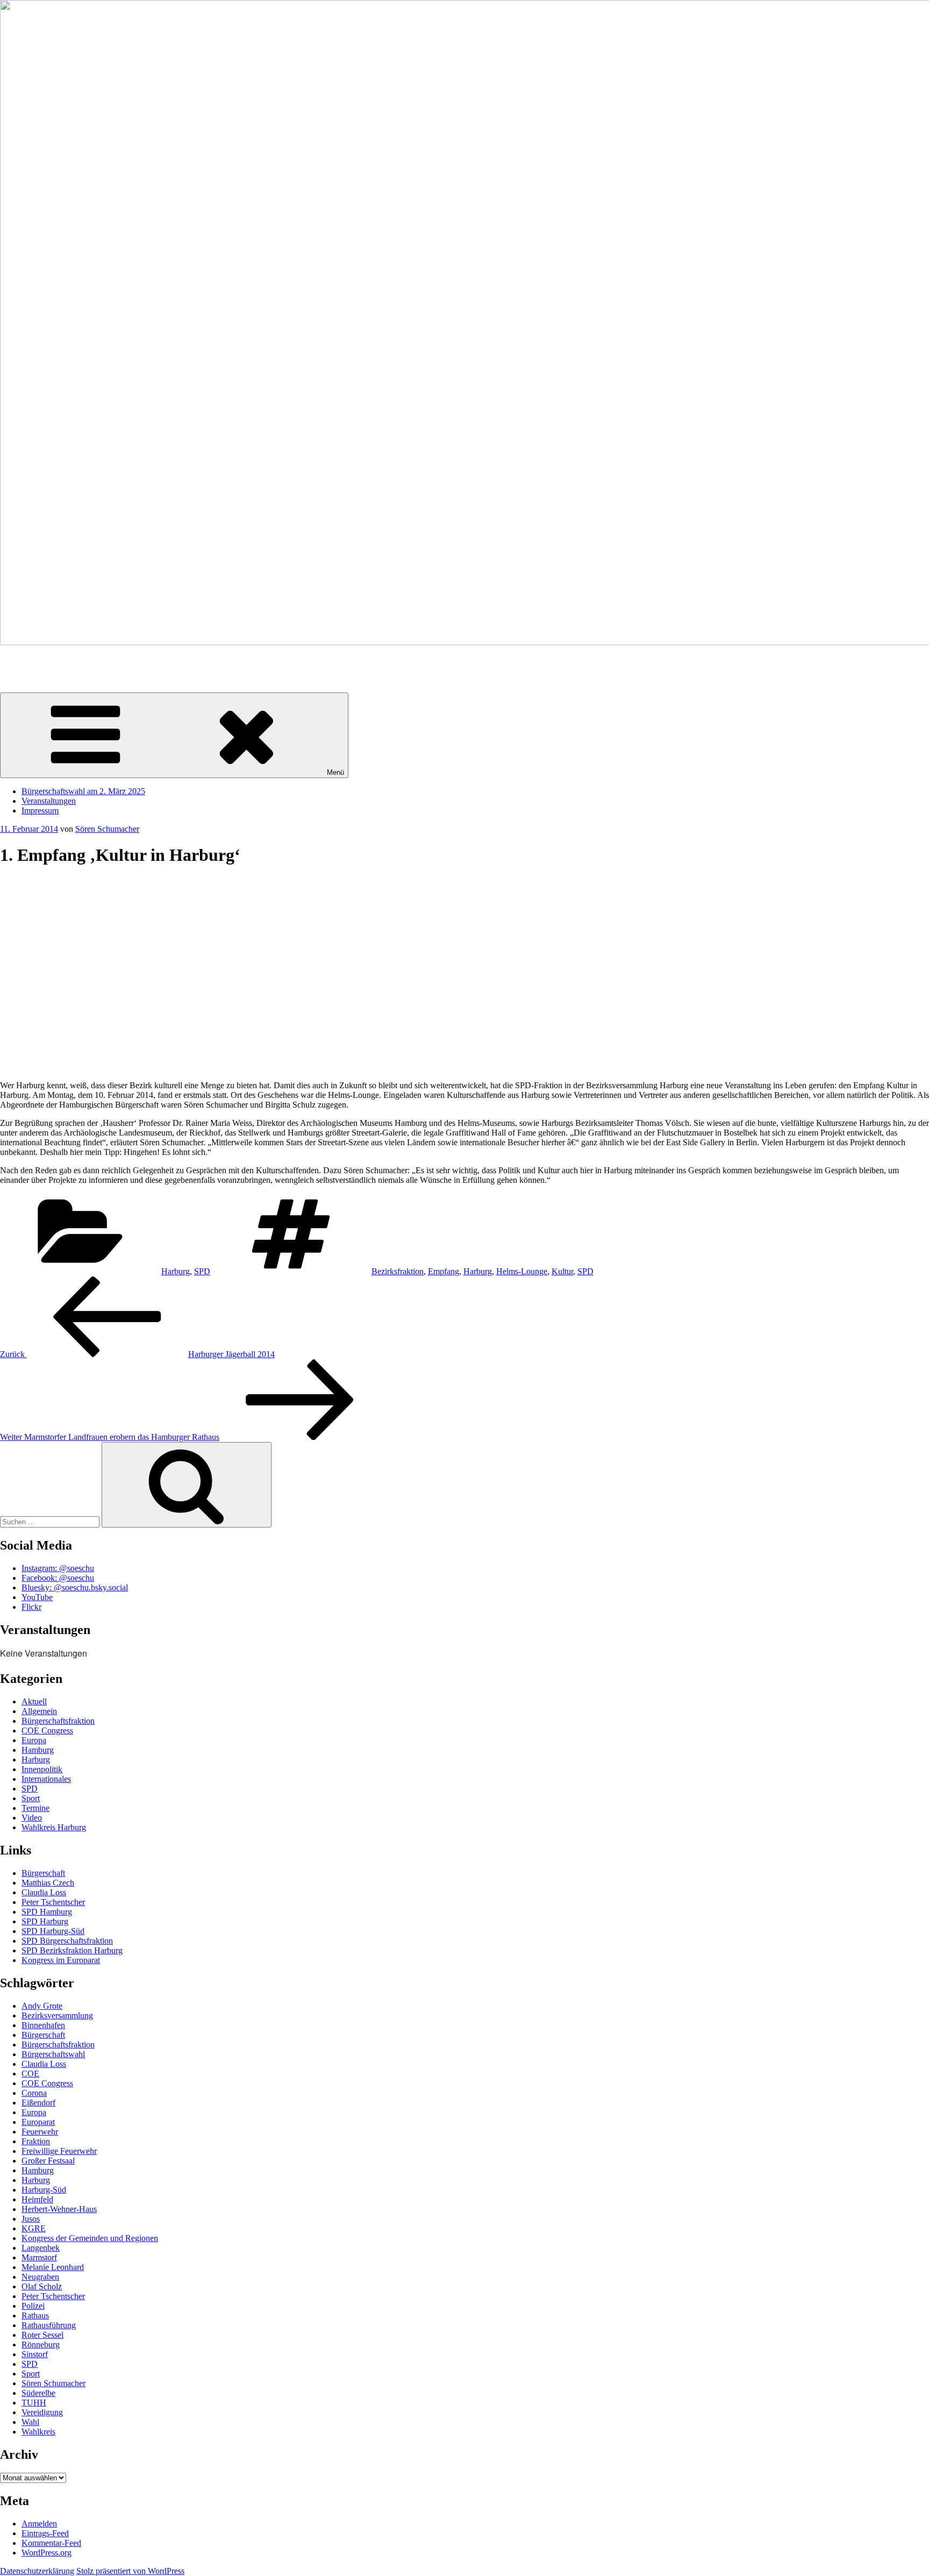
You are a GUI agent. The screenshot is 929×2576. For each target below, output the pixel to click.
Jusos (31, 2219)
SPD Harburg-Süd (53, 1931)
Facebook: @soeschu (58, 1578)
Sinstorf (35, 2354)
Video (32, 1818)
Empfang (444, 1271)
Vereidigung (42, 2412)
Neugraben (40, 2277)
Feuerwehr (40, 2132)
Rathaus (35, 2315)
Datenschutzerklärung (37, 2571)
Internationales (46, 1779)
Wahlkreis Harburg (54, 1827)
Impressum (40, 811)
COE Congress (47, 1731)
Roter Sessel (42, 2335)
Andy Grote (42, 2006)
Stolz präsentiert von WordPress (130, 2571)
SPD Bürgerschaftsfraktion (67, 1941)
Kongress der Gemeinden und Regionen (90, 2238)
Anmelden (39, 2524)
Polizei (33, 2306)
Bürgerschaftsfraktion (58, 1721)
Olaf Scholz (42, 2286)
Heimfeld (37, 2199)
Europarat (38, 2122)
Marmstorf (39, 2257)
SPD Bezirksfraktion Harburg (72, 1950)
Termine (35, 1808)
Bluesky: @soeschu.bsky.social (75, 1587)
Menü (335, 772)
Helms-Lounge (522, 1271)
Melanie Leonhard (53, 2267)
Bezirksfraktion (398, 1271)
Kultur (562, 1271)
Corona (34, 2093)
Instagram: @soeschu (58, 1568)
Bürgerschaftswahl (53, 2054)
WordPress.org (47, 2553)
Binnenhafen (43, 2025)
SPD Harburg (45, 1921)
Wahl (30, 2422)
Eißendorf (38, 2103)
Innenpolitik (42, 1769)
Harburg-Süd (44, 2190)
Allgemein (39, 1711)
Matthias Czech (48, 1883)
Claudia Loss (44, 1892)
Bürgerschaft (43, 1873)
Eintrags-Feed (45, 2533)
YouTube (37, 1597)
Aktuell (34, 1701)
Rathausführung (49, 2325)
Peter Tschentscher (53, 1902)
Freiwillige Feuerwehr (59, 2151)
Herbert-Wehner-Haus (59, 2209)
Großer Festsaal (48, 2161)
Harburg (176, 1271)
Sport (31, 1798)
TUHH (34, 2403)
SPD (202, 1271)
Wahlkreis (38, 2432)
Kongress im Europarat (61, 1960)
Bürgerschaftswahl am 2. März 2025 (83, 791)
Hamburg (38, 1750)
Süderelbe (38, 2393)
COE (30, 2074)
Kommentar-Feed (51, 2543)
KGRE (34, 2228)
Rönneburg (41, 2345)
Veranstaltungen (49, 801)
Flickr (31, 1607)
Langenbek (41, 2248)
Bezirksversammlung (57, 2015)
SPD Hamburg (47, 1912)
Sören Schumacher (32, 661)
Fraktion (36, 2141)
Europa (34, 1740)
